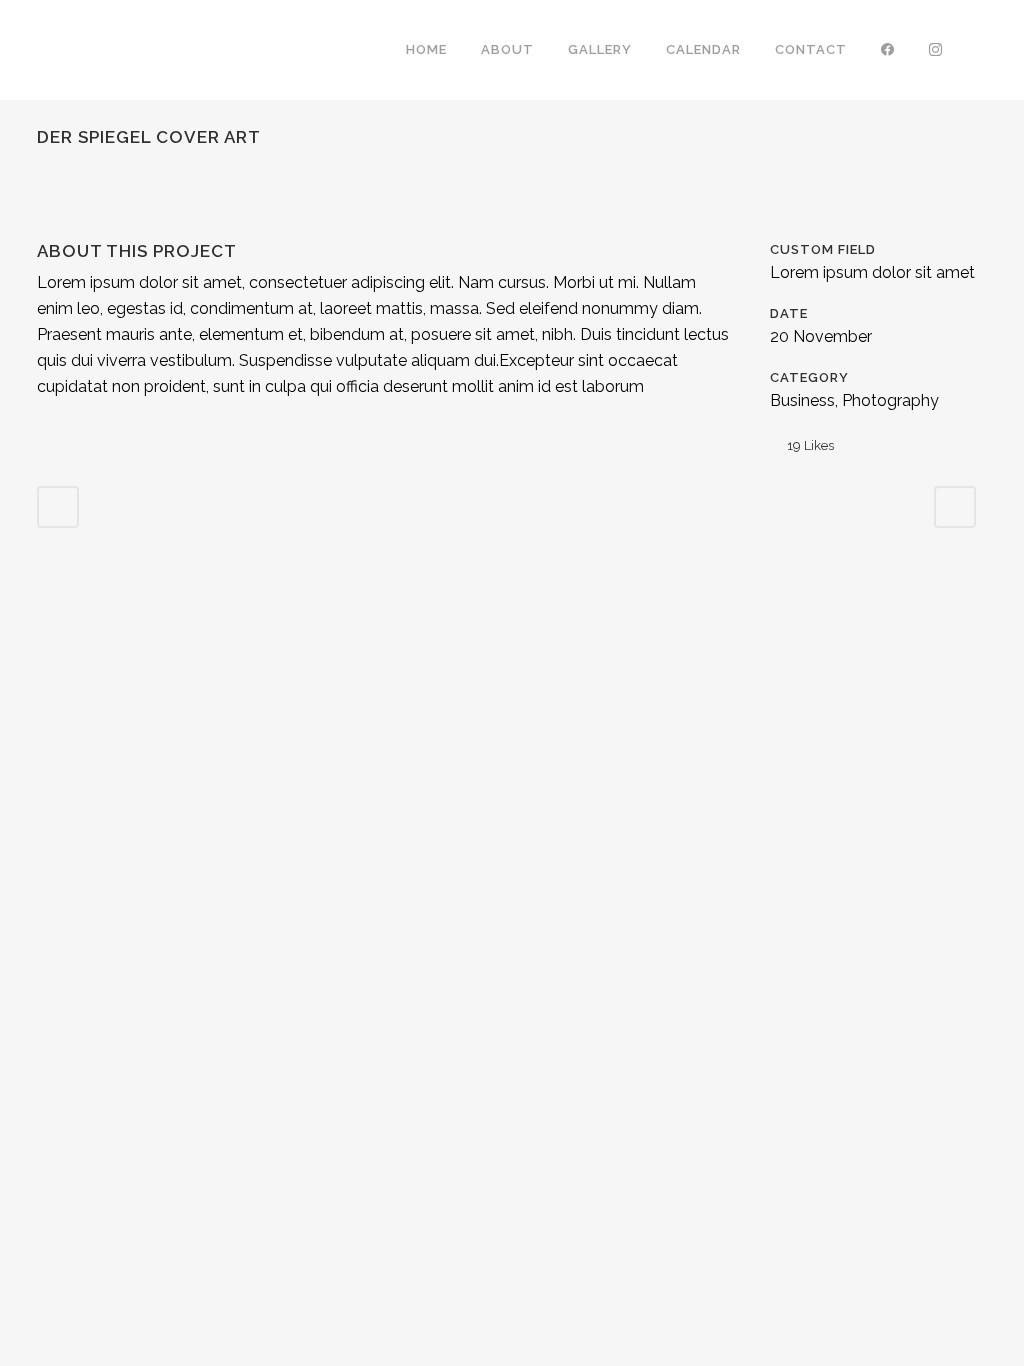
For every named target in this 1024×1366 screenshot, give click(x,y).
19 (810, 445)
